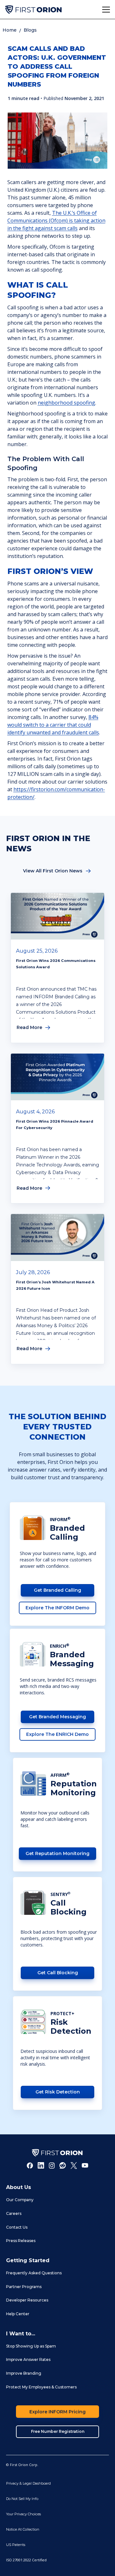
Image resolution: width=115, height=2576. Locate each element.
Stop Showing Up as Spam (31, 2346)
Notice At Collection (23, 2529)
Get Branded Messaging (57, 1717)
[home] (33, 10)
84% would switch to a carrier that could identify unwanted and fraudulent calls (53, 725)
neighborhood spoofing (66, 403)
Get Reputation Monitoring (57, 1853)
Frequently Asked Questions (34, 2273)
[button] (106, 10)
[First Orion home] (57, 2153)
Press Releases (21, 2241)
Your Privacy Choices (23, 2514)
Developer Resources (27, 2300)
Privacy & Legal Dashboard (28, 2483)
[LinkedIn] (41, 2165)
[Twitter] (74, 2165)
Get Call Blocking (58, 1973)
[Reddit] (63, 2165)
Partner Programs (24, 2287)
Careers (14, 2213)
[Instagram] (52, 2165)
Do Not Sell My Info (22, 2499)
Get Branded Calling (57, 1590)
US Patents (16, 2545)
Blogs (30, 30)
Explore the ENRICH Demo (57, 1734)
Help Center (18, 2314)
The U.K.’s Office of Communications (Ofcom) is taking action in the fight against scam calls (56, 220)
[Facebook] (30, 2165)
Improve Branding (24, 2373)
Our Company (20, 2200)
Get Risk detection (58, 2092)
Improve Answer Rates (28, 2359)
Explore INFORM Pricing (57, 2412)
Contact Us (17, 2227)
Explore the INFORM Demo (57, 1608)
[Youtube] (85, 2165)
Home (10, 30)
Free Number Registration (58, 2431)
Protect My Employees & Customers (41, 2387)
